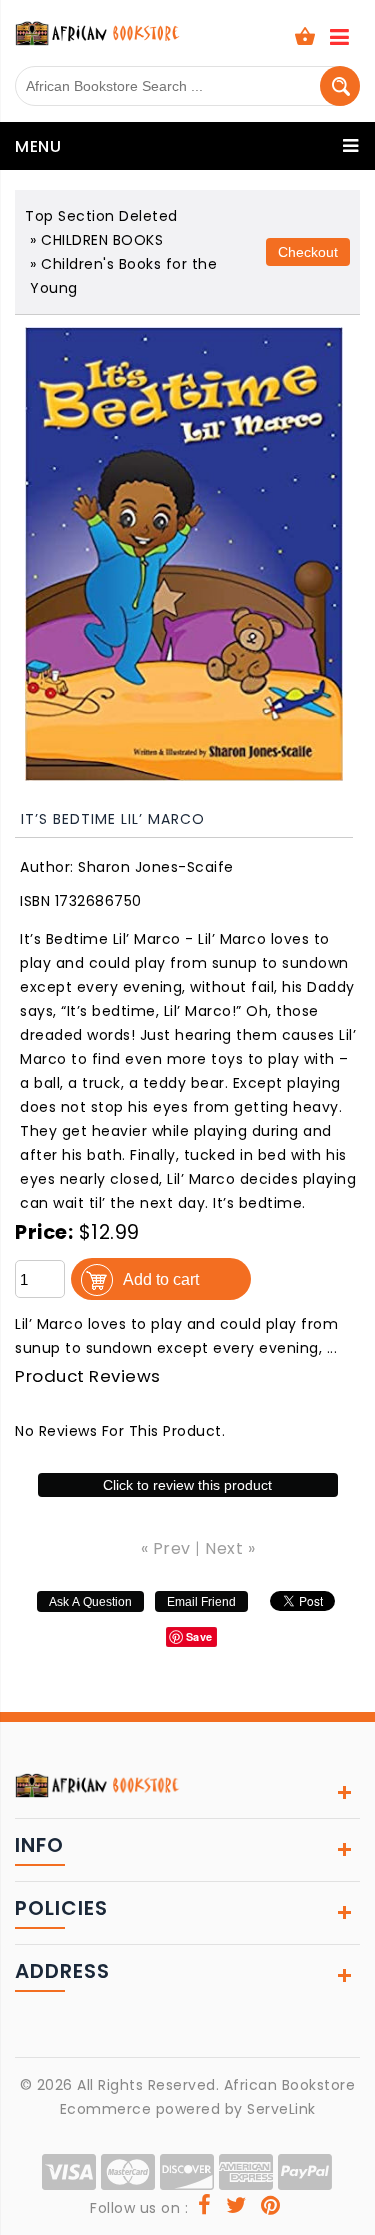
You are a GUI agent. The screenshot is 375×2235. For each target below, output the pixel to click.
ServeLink (281, 2109)
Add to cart (161, 1279)
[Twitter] (236, 2208)
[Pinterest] (271, 2208)
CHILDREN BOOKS (102, 240)
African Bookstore (290, 2085)
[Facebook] (205, 2208)
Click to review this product (187, 1485)
